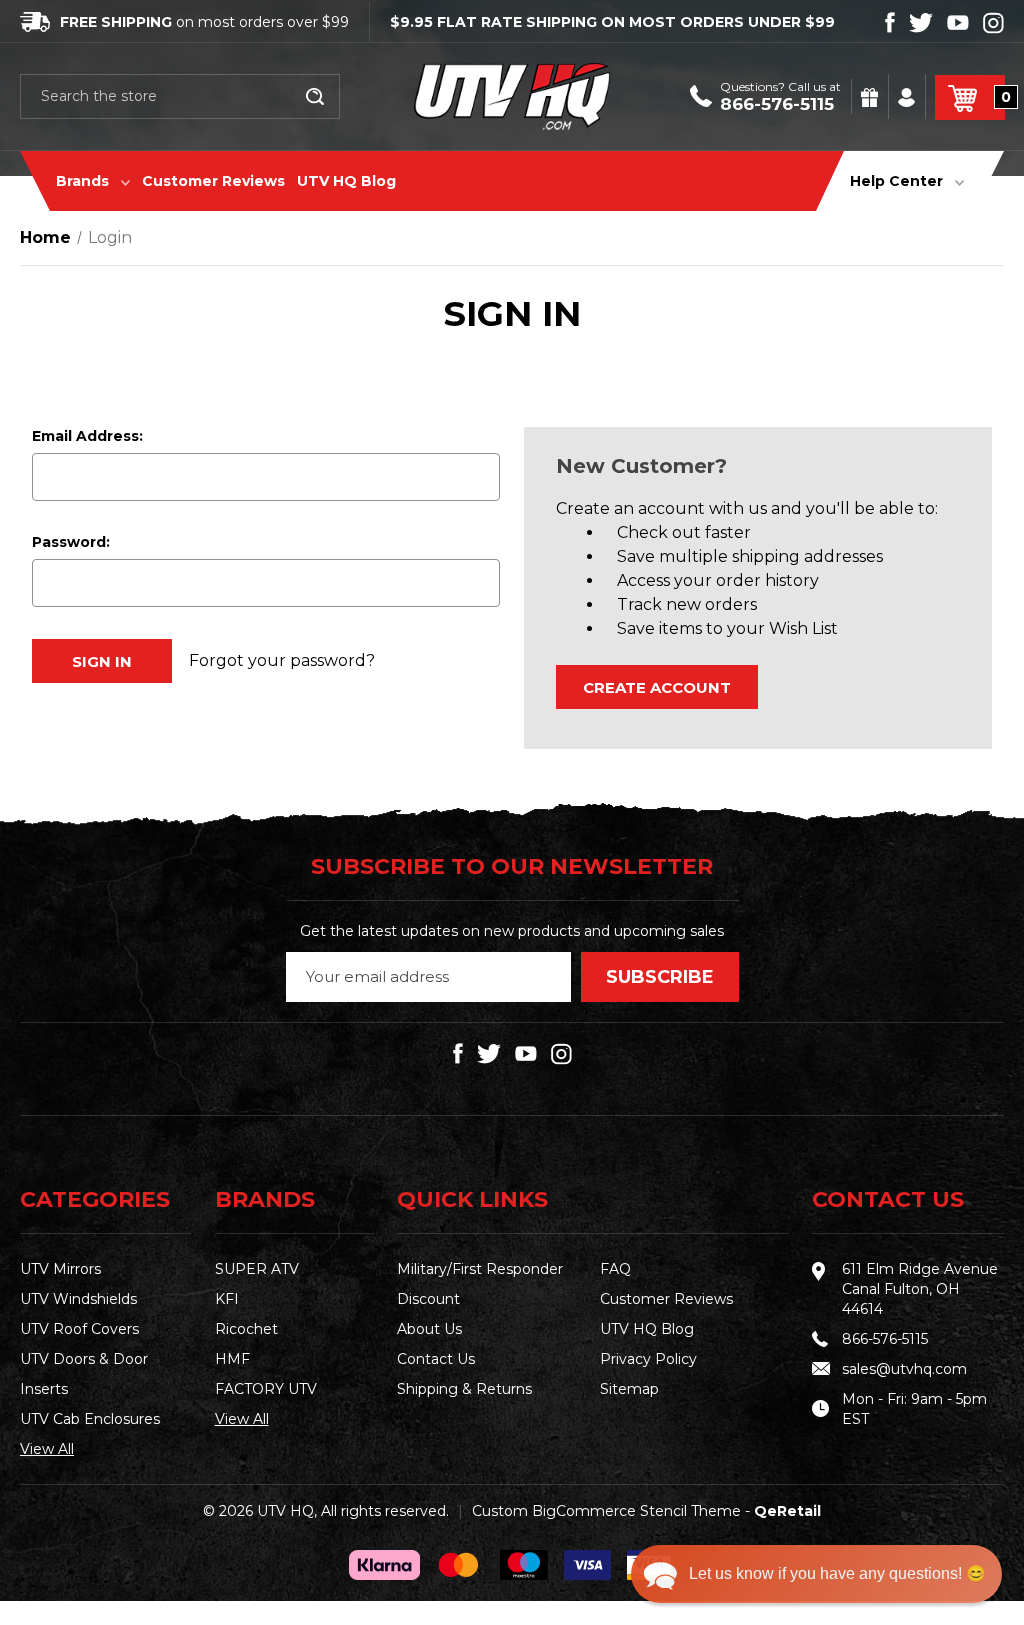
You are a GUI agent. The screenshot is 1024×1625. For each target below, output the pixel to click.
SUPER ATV (257, 1269)
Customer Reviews (213, 181)
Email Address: (87, 436)
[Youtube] (958, 23)
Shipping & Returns (464, 1389)
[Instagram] (993, 23)
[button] (816, 1574)
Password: (71, 542)
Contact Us (436, 1359)
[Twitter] (921, 23)
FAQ (615, 1269)
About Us (429, 1329)
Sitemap (629, 1389)
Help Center (898, 181)
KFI (227, 1299)
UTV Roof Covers (79, 1329)
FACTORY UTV (266, 1389)
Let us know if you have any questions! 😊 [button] (837, 1573)
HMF (232, 1359)
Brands (84, 181)
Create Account (657, 687)
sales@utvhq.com (904, 1369)
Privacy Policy (648, 1359)
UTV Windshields (78, 1299)
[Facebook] (890, 23)
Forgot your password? (282, 660)
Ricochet (246, 1329)
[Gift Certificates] (871, 96)
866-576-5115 (777, 104)
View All (47, 1449)
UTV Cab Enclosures (90, 1419)
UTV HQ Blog (346, 181)
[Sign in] (908, 96)
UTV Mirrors (60, 1269)
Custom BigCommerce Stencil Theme (606, 1511)
